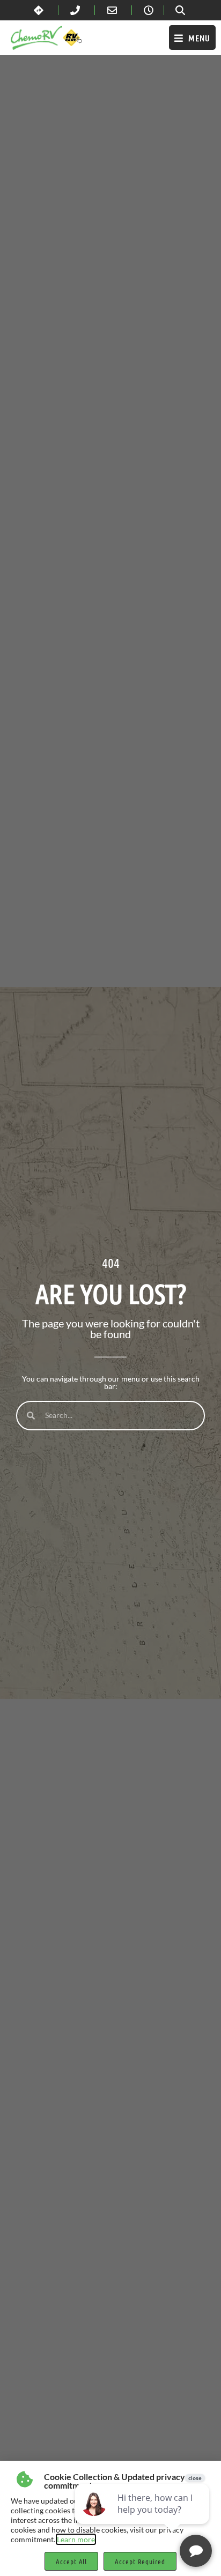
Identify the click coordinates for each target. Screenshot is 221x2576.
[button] (192, 38)
